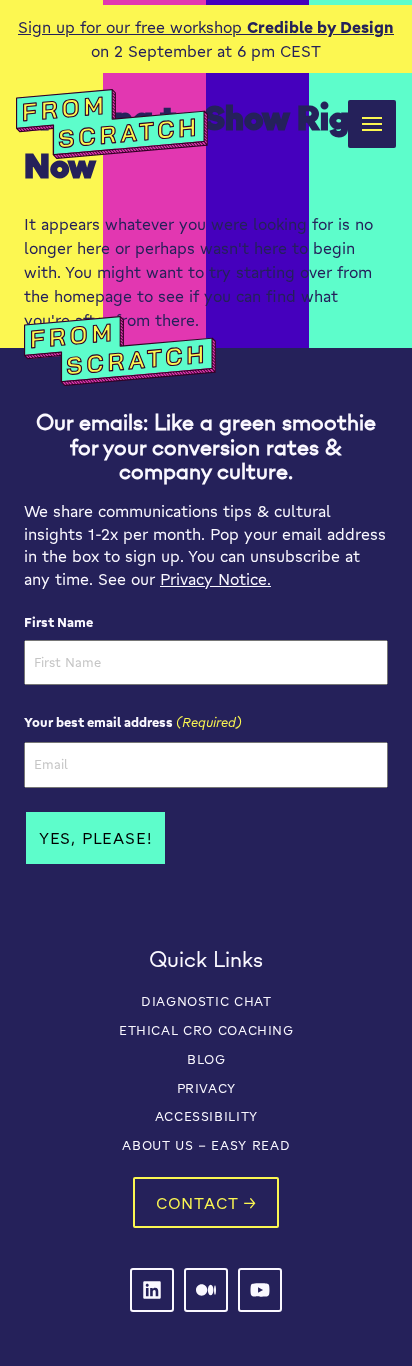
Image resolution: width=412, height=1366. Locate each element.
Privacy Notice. (215, 579)
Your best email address (133, 722)
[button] (372, 124)
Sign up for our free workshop (206, 27)
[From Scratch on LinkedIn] (152, 1290)
